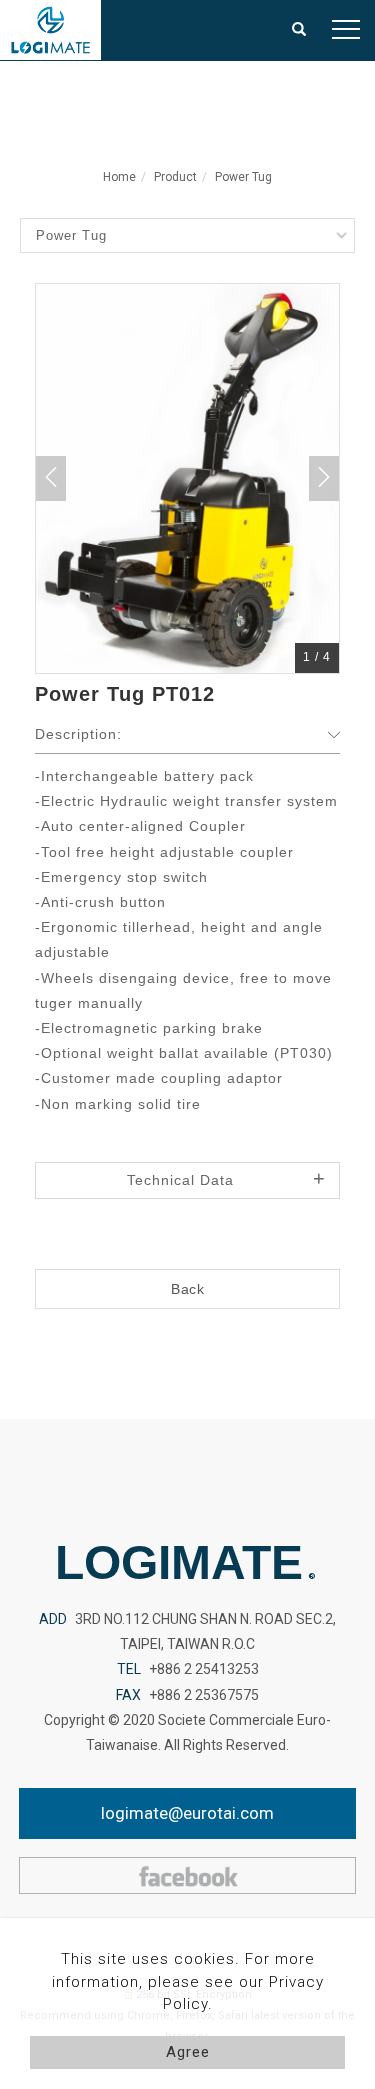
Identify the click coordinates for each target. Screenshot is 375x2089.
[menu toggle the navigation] (346, 30)
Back (187, 1289)
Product (175, 177)
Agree (188, 2052)
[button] (299, 30)
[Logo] (50, 29)
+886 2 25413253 (204, 1669)
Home (119, 177)
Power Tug (243, 177)
